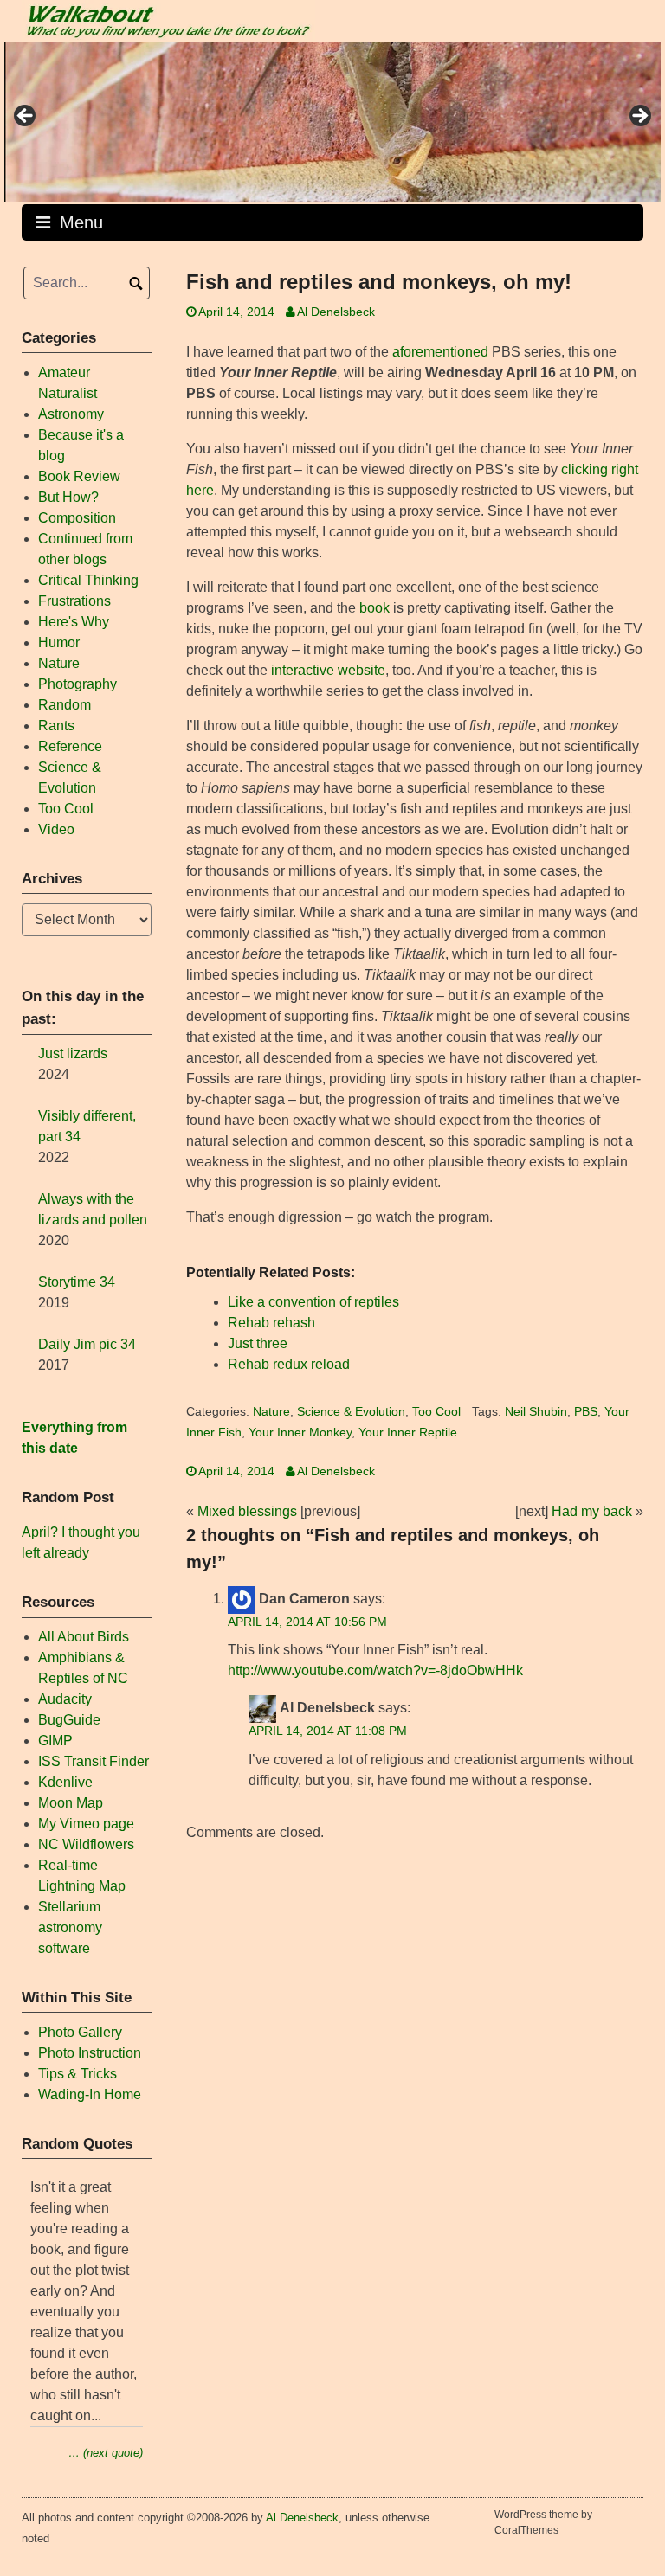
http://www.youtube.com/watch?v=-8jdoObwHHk (375, 1670)
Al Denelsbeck (336, 312)
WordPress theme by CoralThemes (543, 2522)
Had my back (592, 1511)
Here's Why (74, 622)
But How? (68, 497)
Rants (56, 726)
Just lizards (73, 1054)
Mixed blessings (247, 1511)
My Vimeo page (86, 1824)
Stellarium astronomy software (70, 1927)
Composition (77, 518)
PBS (586, 1412)
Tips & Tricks (77, 2074)
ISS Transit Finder (94, 1761)
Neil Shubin (536, 1412)
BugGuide (69, 1720)
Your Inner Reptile (408, 1433)
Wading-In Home (90, 2094)
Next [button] (639, 117)
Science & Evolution (351, 1412)
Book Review (79, 476)
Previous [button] (26, 117)
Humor (59, 642)
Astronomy (71, 414)
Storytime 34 (77, 1282)
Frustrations (74, 601)
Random (65, 705)
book (374, 608)
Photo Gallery (80, 2032)
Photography (77, 684)
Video (56, 829)
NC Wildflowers (86, 1844)
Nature (271, 1412)
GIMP (55, 1741)
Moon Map (71, 1803)
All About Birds (84, 1637)
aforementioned (440, 352)
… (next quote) (106, 2453)
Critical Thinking (88, 580)
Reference (70, 746)
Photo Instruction (90, 2053)
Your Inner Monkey (300, 1433)
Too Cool (436, 1412)
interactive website (328, 670)
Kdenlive (65, 1782)
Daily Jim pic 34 (87, 1344)
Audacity (65, 1699)
